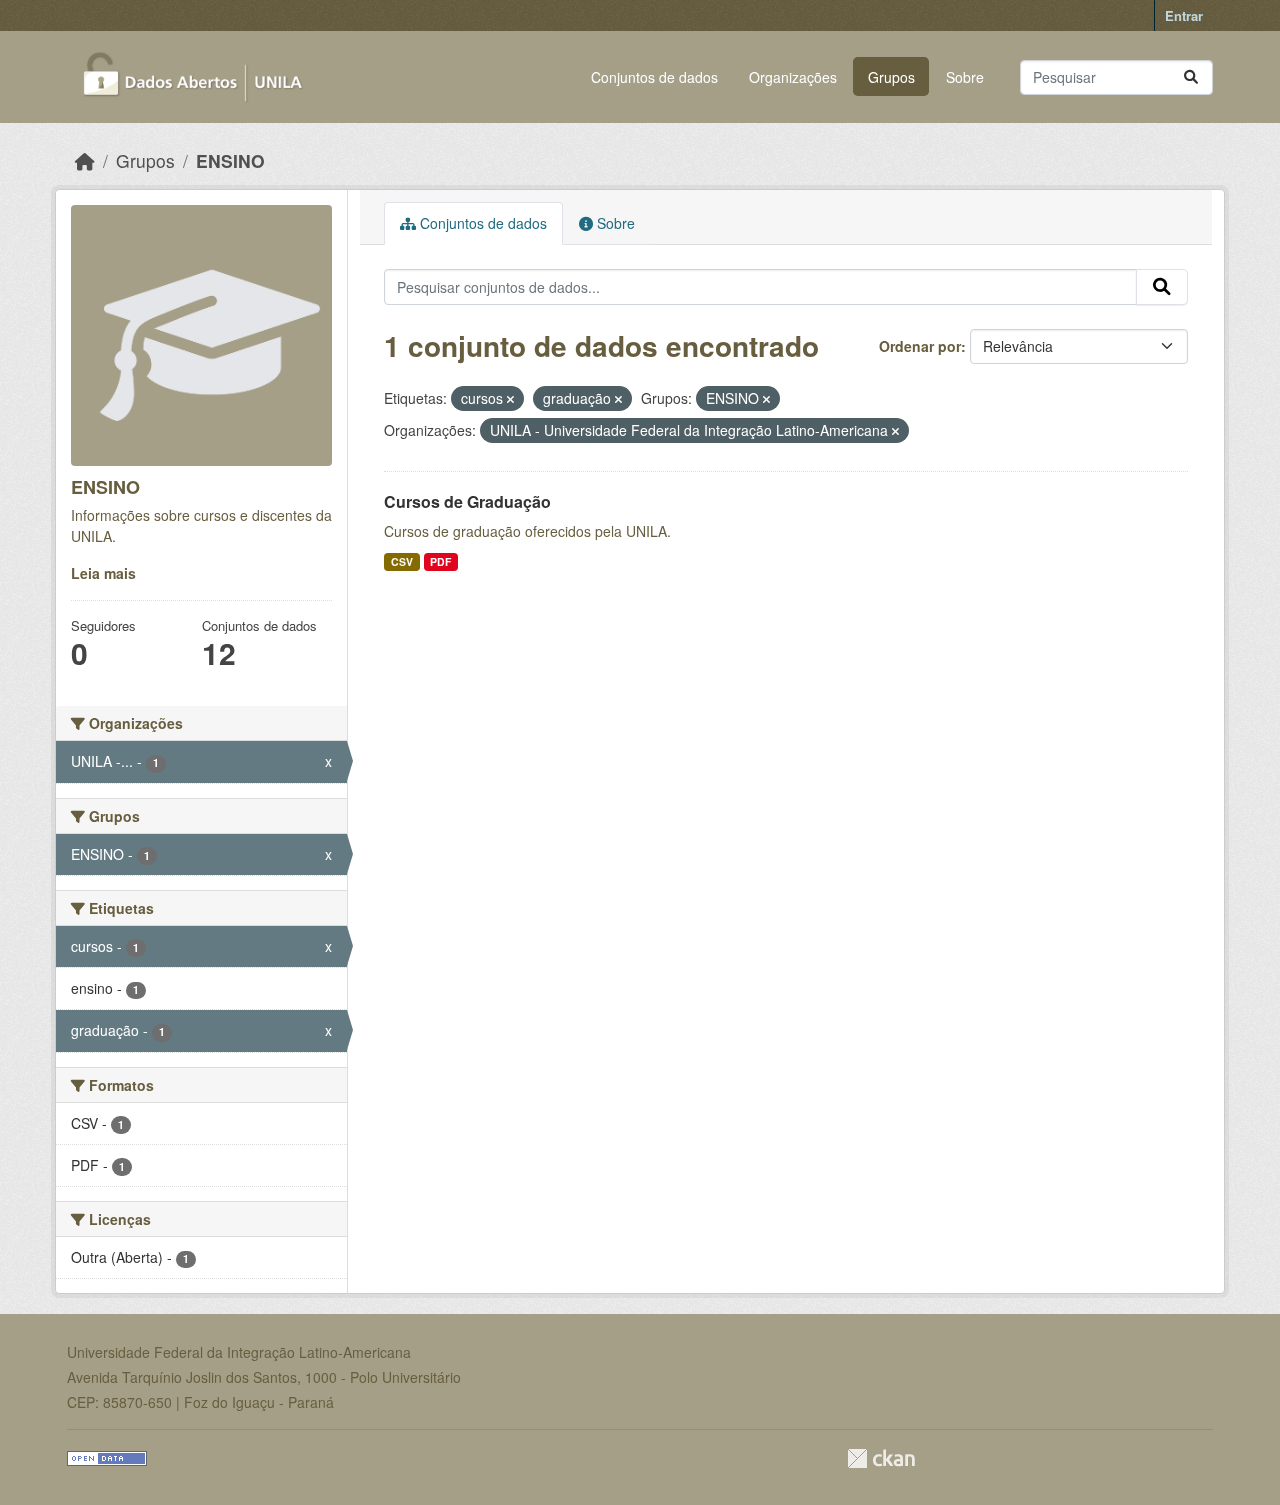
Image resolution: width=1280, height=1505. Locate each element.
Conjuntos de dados (654, 77)
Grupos (891, 77)
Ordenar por (920, 346)
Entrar (1184, 15)
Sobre (965, 77)
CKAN (881, 1458)
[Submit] (1191, 77)
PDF (440, 561)
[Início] (85, 160)
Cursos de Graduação (467, 501)
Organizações (793, 77)
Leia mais (103, 573)
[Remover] (510, 399)
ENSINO (230, 160)
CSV (402, 561)
